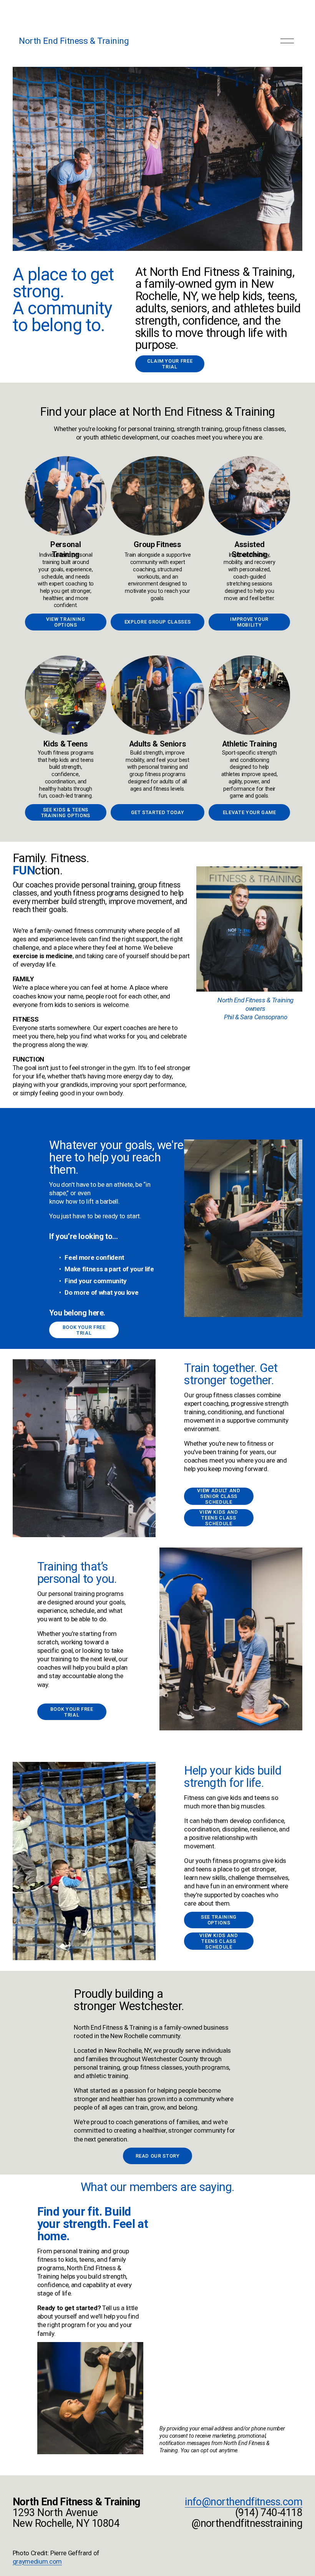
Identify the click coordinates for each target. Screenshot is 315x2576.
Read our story (158, 2156)
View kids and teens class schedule (219, 1518)
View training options (65, 622)
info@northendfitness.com (244, 2502)
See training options (219, 1920)
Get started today (158, 812)
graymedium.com (37, 2561)
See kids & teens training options (66, 813)
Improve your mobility (249, 622)
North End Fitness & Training (74, 41)
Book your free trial (84, 1330)
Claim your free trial (170, 364)
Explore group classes (157, 622)
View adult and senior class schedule (219, 1496)
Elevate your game (250, 812)
